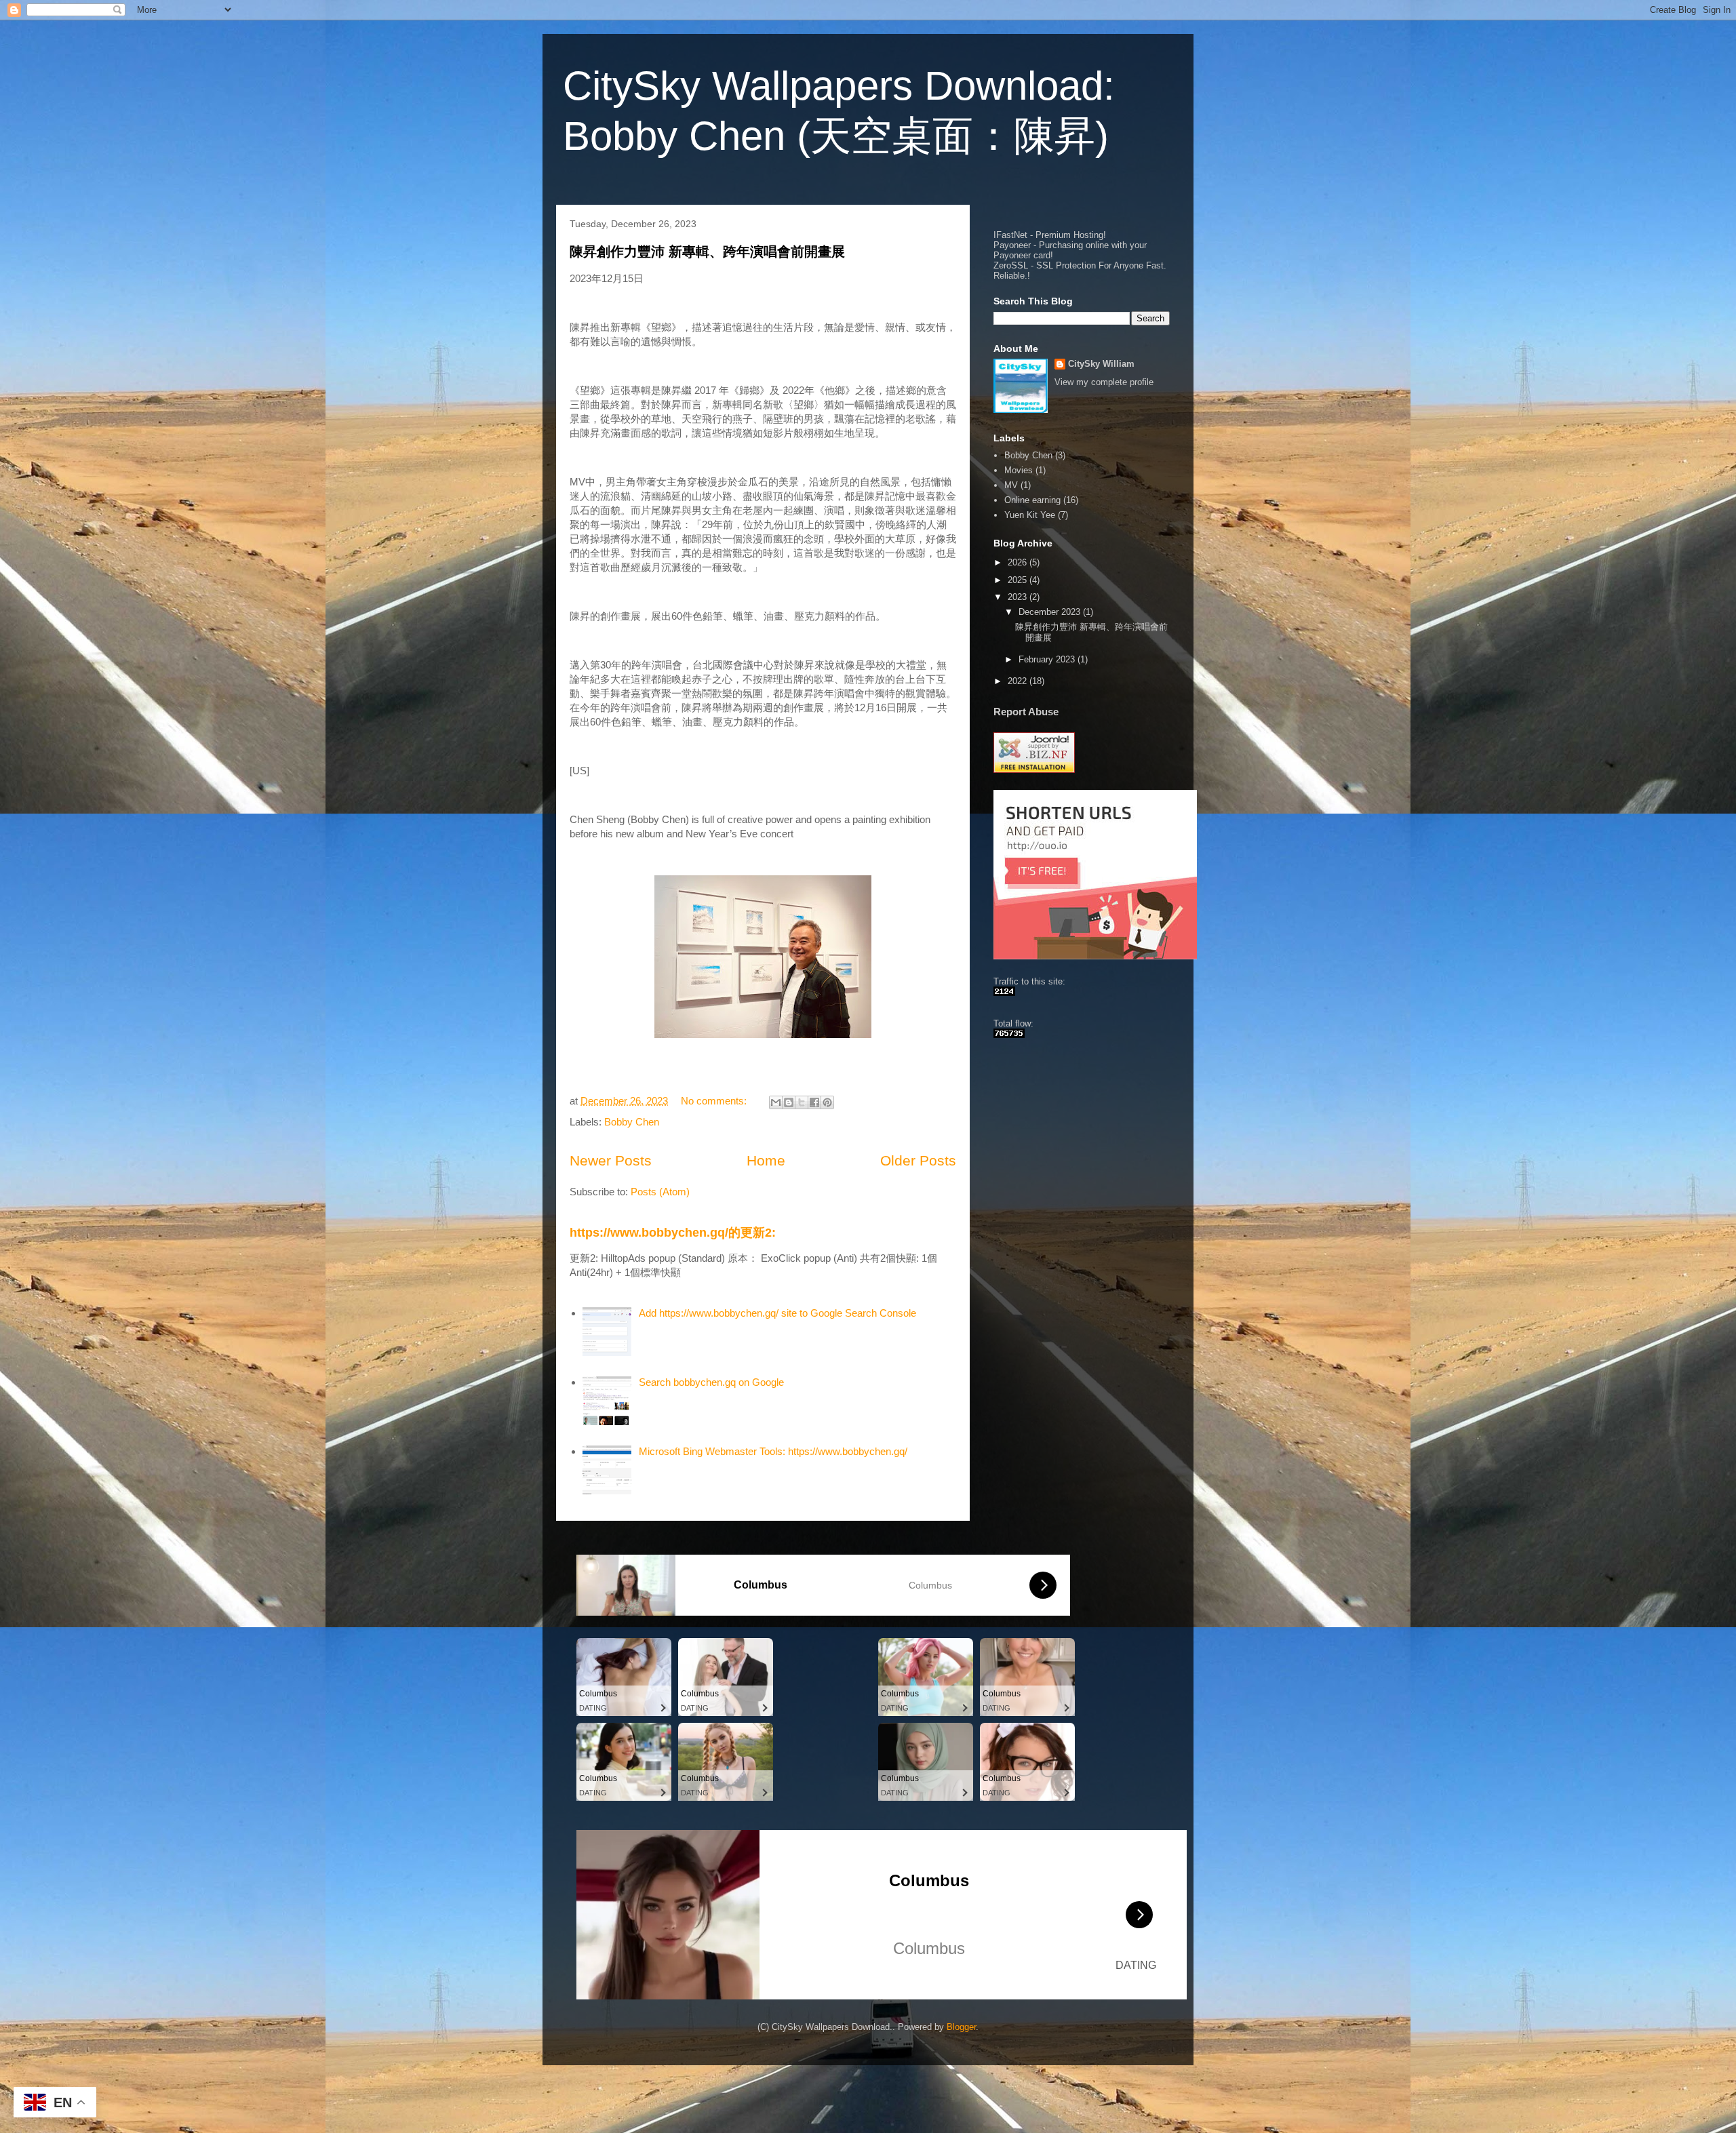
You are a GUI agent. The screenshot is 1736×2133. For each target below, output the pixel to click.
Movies (1019, 470)
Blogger (961, 2027)
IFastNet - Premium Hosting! (1050, 235)
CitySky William (1101, 364)
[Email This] (776, 1102)
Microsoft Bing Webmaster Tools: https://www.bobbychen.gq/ (773, 1451)
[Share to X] (802, 1102)
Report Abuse (1026, 712)
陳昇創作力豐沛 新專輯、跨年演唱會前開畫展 (707, 252)
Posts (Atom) (660, 1192)
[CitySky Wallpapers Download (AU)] (1009, 1035)
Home (766, 1160)
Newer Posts (611, 1160)
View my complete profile (1104, 382)
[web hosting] (1034, 770)
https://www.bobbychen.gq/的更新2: (673, 1233)
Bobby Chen (632, 1122)
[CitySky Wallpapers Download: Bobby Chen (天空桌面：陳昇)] (1004, 993)
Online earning (1032, 500)
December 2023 (1051, 612)
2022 (1019, 681)
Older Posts (918, 1160)
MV (1011, 485)
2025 (1019, 580)
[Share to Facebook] (814, 1102)
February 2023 (1048, 659)
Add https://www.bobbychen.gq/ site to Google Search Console (777, 1313)
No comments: (715, 1101)
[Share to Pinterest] (827, 1102)
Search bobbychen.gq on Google (711, 1382)
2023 (1019, 597)
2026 (1019, 562)
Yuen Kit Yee (1030, 515)
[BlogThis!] (789, 1102)
